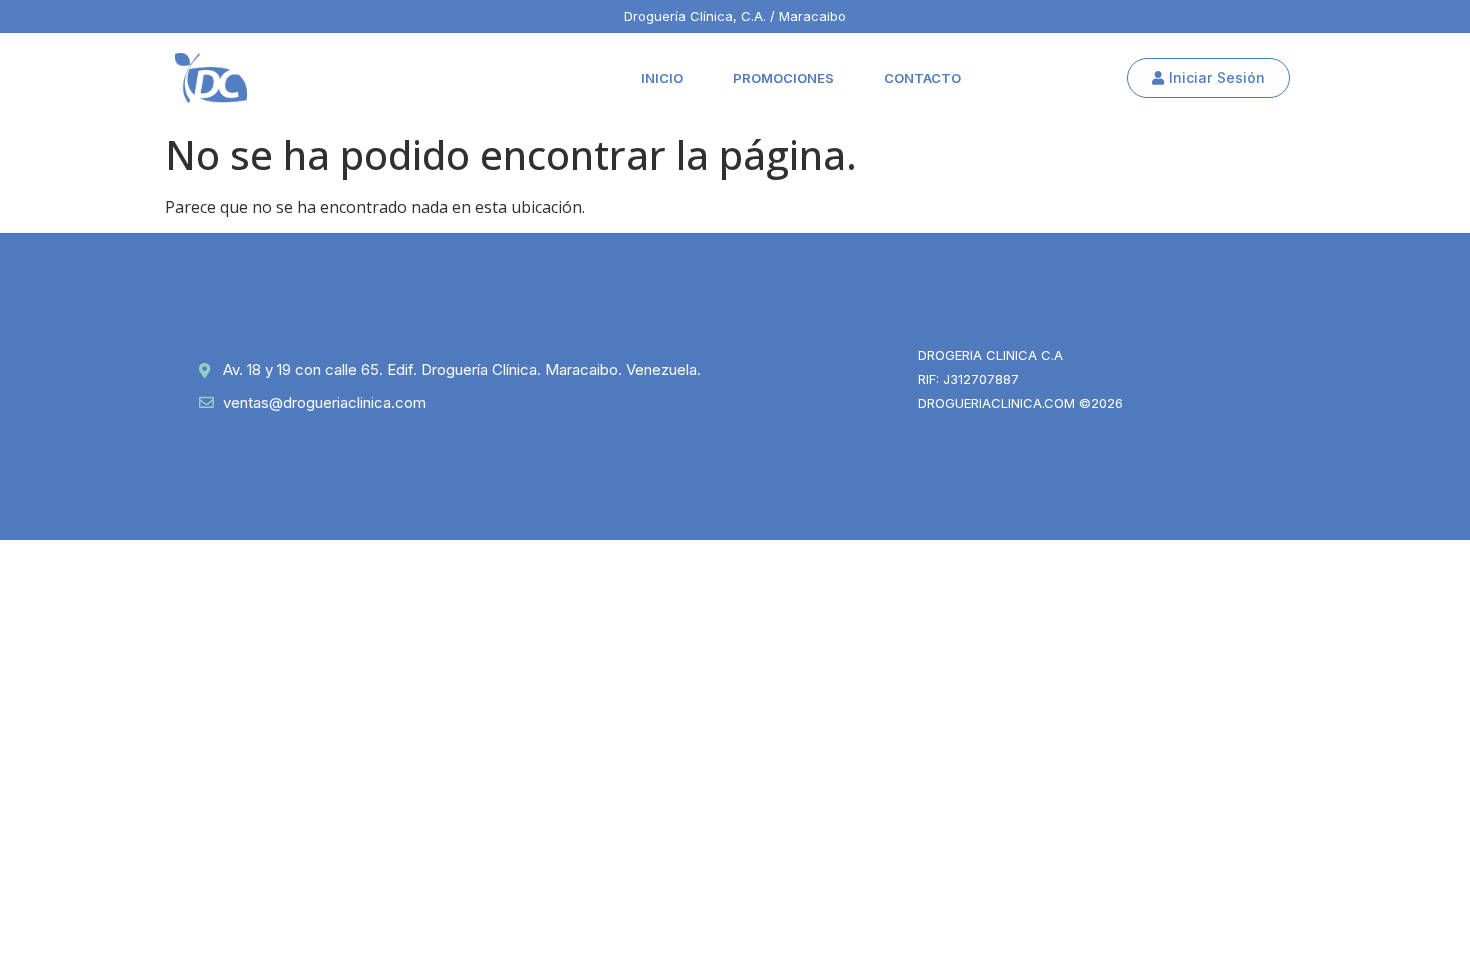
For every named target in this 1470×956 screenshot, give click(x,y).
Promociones (783, 78)
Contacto (922, 78)
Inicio (662, 78)
